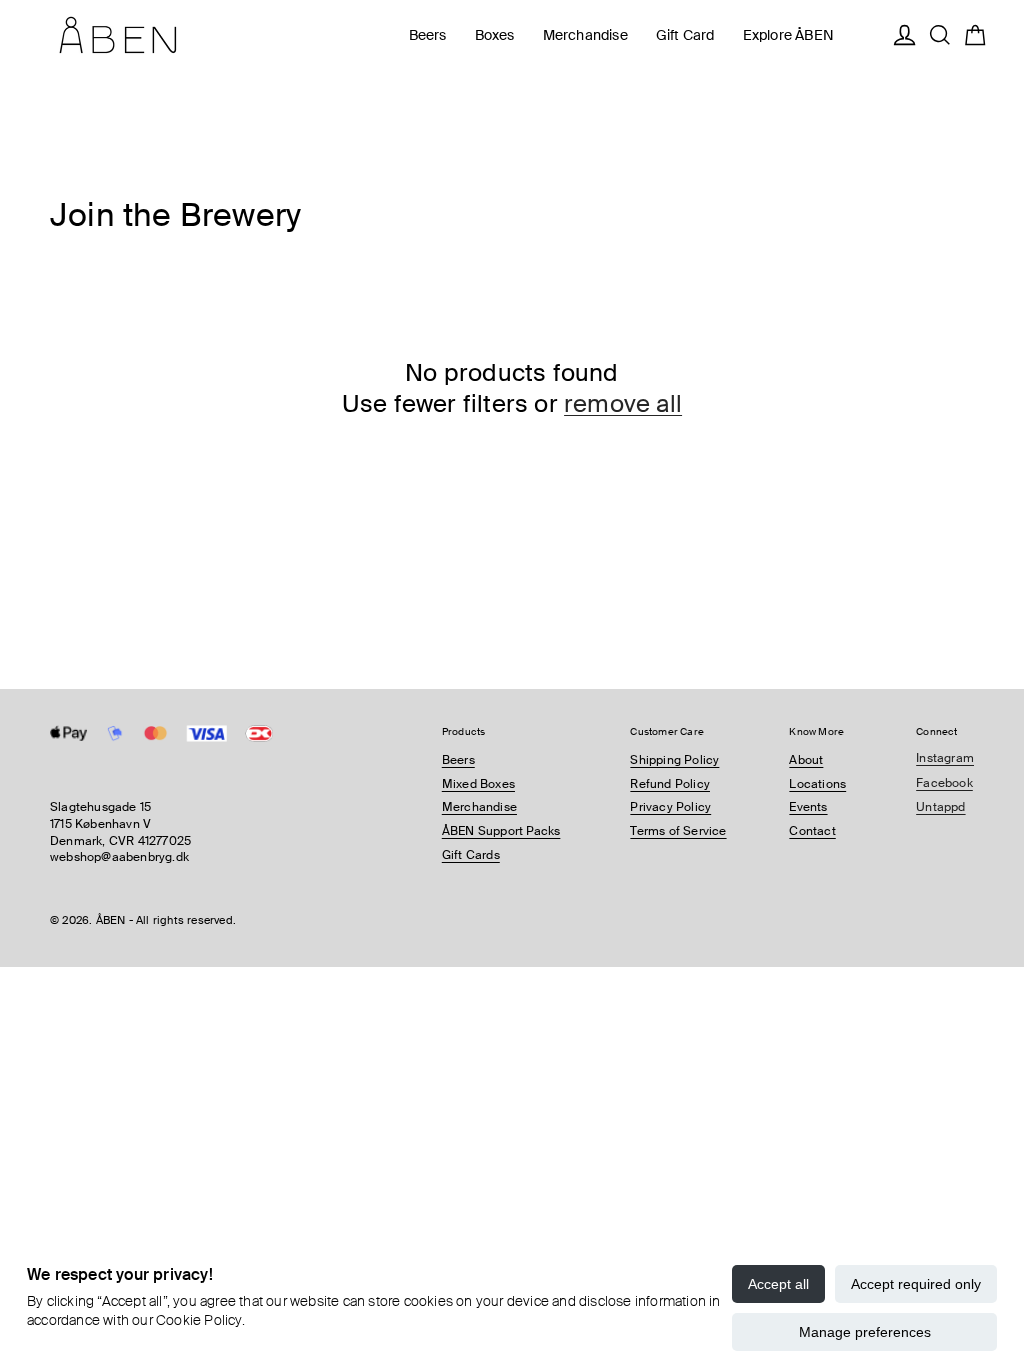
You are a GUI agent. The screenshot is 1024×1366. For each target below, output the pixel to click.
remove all (623, 403)
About (806, 760)
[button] (428, 35)
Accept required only (916, 1284)
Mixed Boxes (478, 784)
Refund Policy (670, 784)
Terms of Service (678, 831)
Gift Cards (471, 855)
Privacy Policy (670, 807)
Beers (458, 760)
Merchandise (479, 807)
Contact (812, 831)
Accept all (778, 1284)
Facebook (944, 783)
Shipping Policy (674, 760)
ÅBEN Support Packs (501, 831)
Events (808, 807)
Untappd (940, 807)
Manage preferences (865, 1332)
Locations (817, 784)
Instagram (945, 758)
